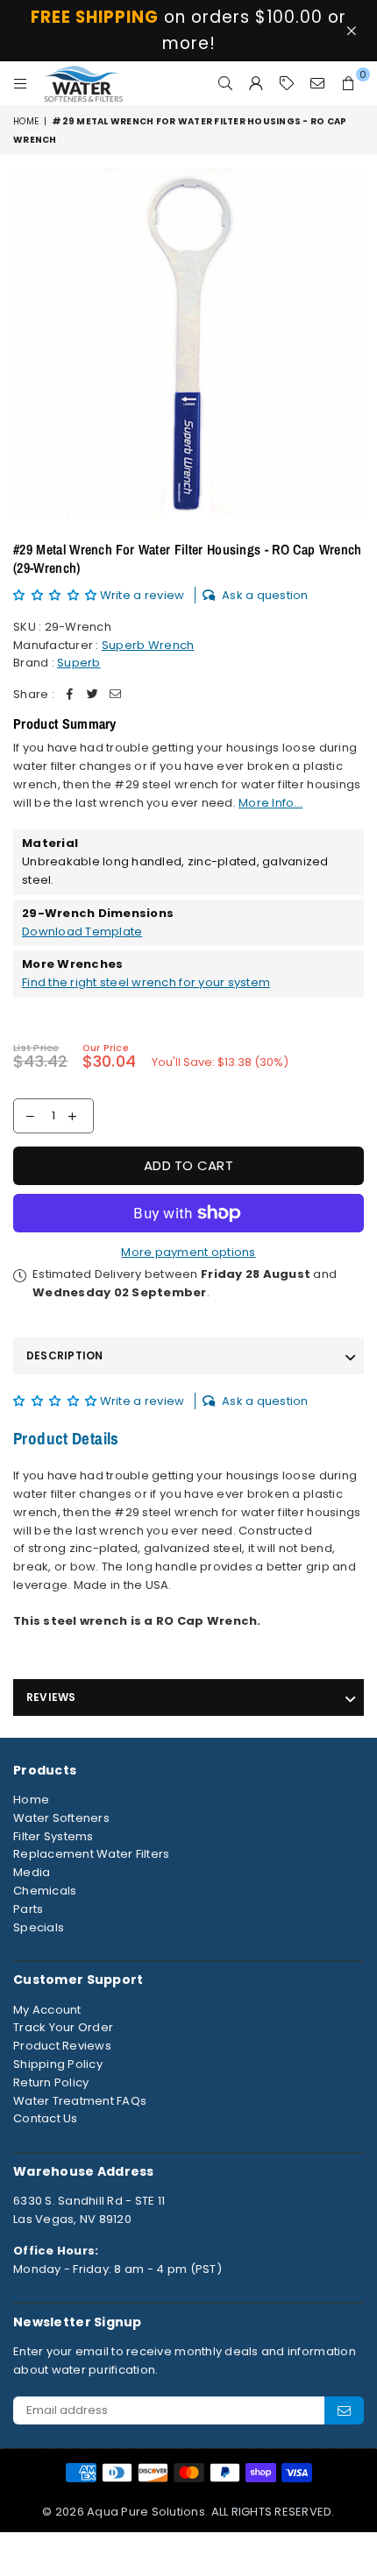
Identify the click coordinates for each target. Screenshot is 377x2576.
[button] (57, 595)
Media (32, 1872)
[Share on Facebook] (70, 695)
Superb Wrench (148, 645)
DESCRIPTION (65, 1355)
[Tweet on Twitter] (93, 695)
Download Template (82, 932)
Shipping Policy (58, 2064)
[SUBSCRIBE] (344, 2410)
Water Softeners (61, 1818)
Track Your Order (63, 2027)
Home (26, 121)
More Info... (270, 803)
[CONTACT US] (318, 83)
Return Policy (51, 2082)
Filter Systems (53, 1836)
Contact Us (46, 2118)
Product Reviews (62, 2046)
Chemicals (45, 1891)
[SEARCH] (226, 83)
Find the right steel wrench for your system (146, 982)
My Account (47, 2010)
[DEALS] (287, 83)
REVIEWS (51, 1697)
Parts (28, 1909)
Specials (39, 1927)
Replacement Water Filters (92, 1854)
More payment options (188, 1252)
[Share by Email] (116, 695)
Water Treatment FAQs (80, 2101)
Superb (79, 663)
